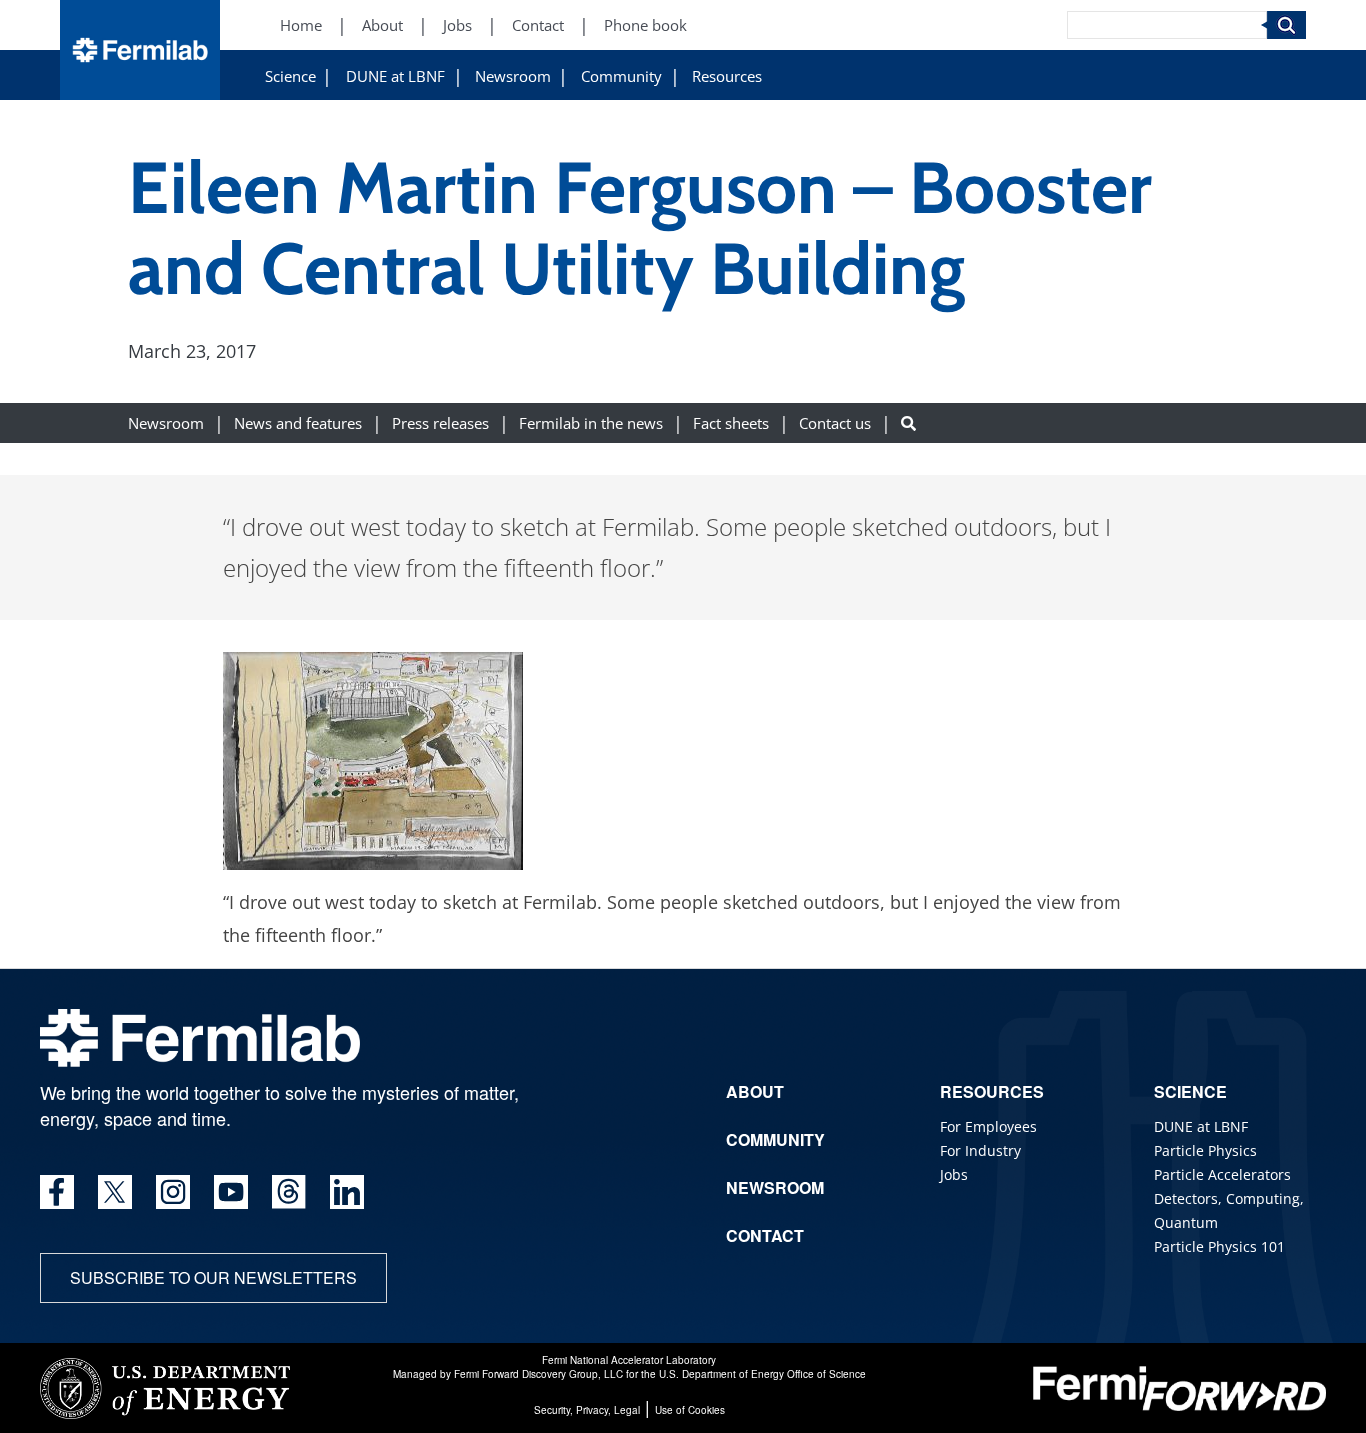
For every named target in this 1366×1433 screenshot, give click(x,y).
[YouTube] (231, 1192)
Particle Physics (1205, 1150)
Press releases (440, 422)
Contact (538, 25)
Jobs (457, 25)
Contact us (835, 422)
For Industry (980, 1150)
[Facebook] (57, 1192)
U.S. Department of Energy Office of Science (762, 1374)
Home (301, 25)
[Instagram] (173, 1192)
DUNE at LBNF (395, 76)
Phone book (645, 25)
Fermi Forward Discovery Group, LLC (538, 1374)
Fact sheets (731, 422)
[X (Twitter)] (115, 1192)
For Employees (988, 1126)
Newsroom (513, 76)
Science (290, 76)
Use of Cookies (690, 1410)
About (382, 25)
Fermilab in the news (591, 422)
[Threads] (289, 1192)
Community (621, 76)
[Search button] (908, 422)
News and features (298, 422)
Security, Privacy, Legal (587, 1410)
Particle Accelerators (1222, 1174)
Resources (727, 76)
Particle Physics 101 (1219, 1246)
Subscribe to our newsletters (213, 1277)
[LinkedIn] (347, 1192)
